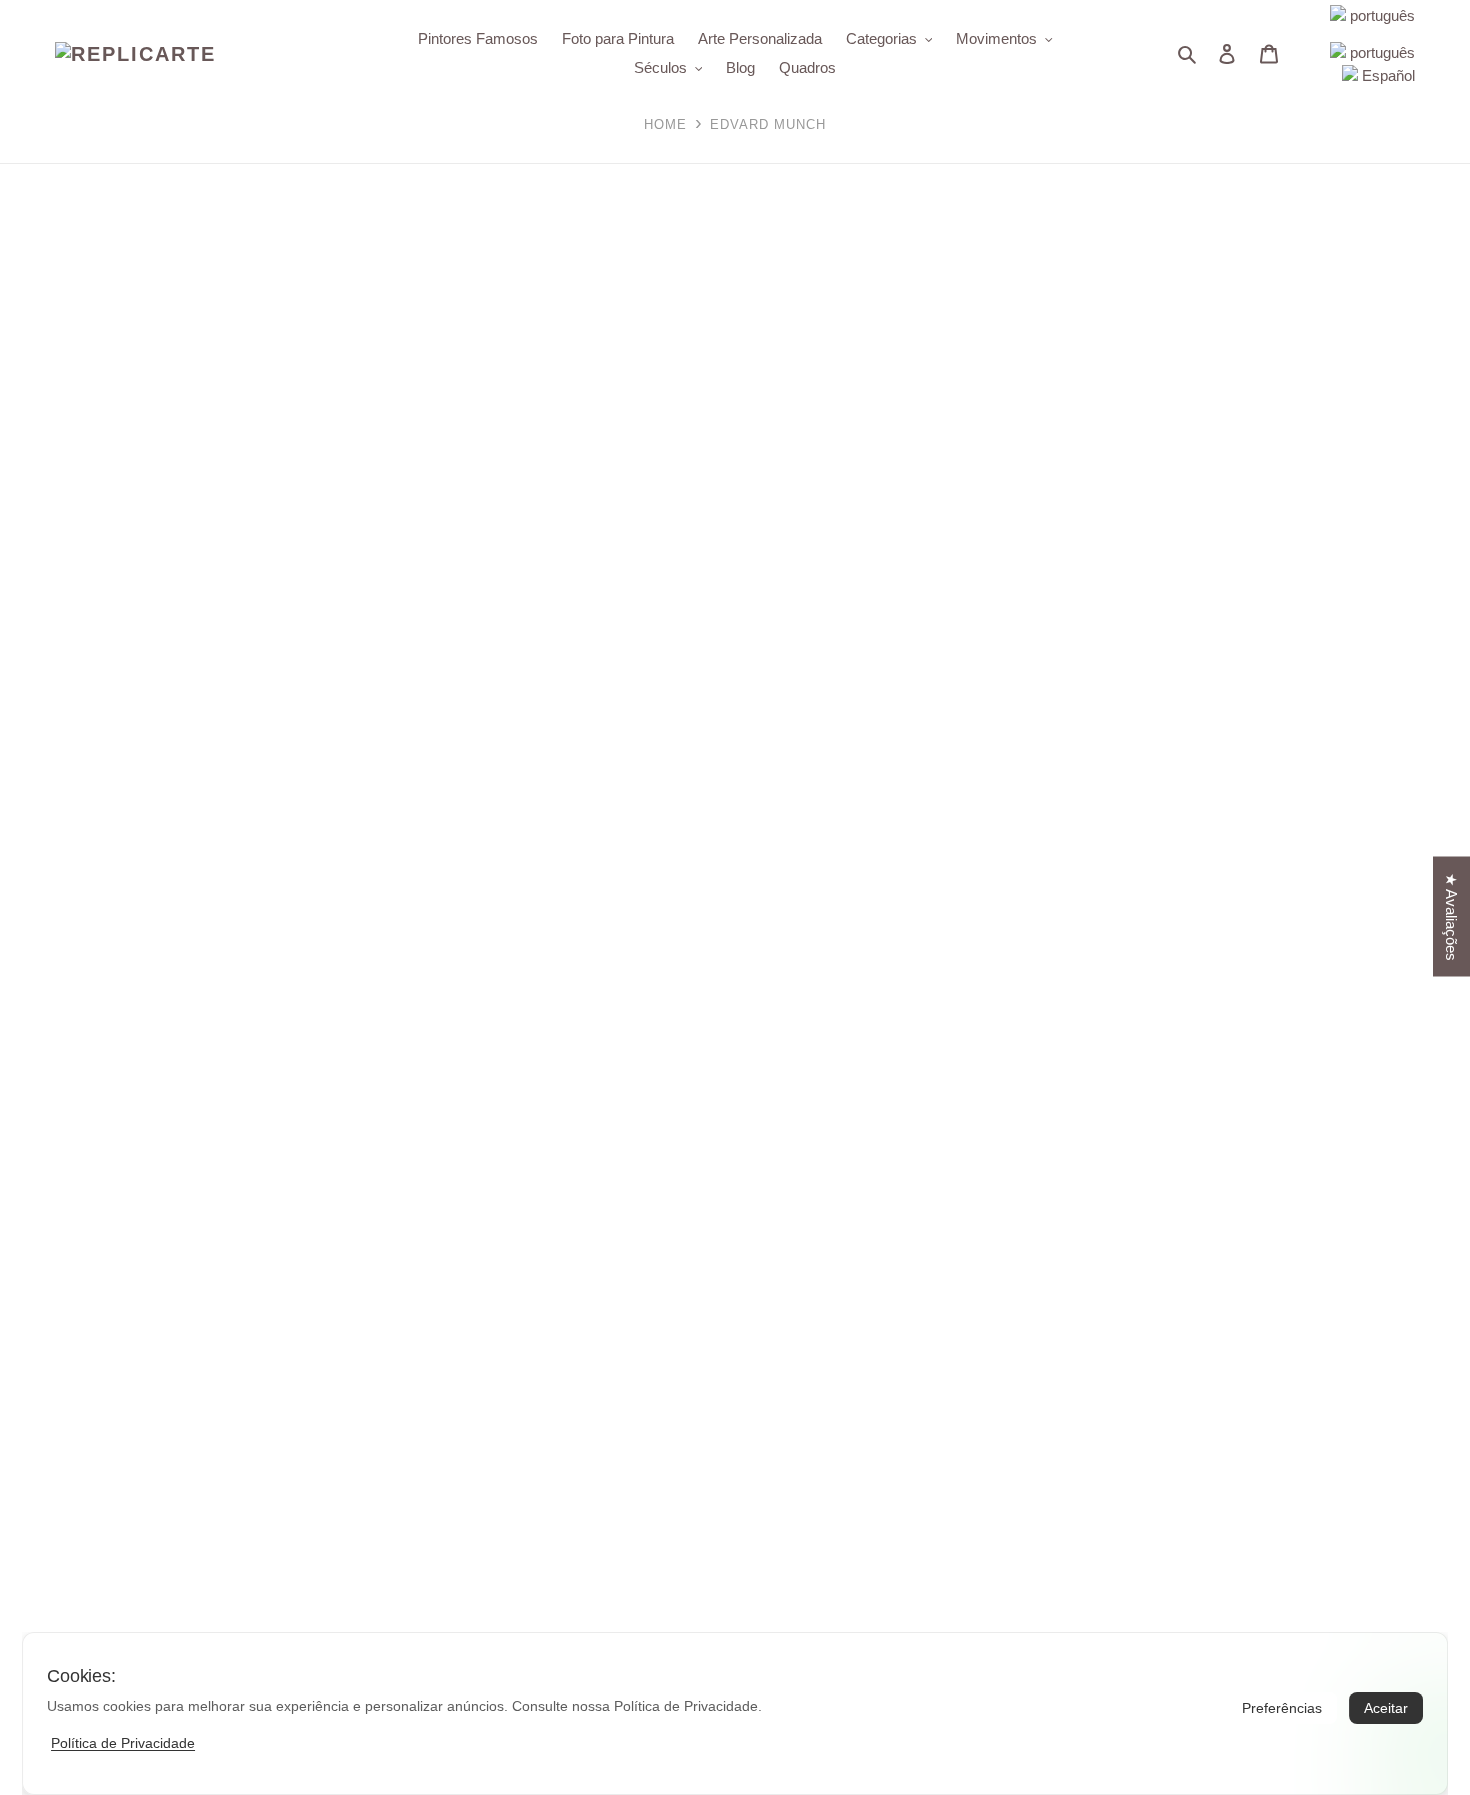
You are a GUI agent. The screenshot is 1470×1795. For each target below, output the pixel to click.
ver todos (30, 506)
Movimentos (43, 836)
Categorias (38, 793)
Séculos (28, 878)
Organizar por (45, 354)
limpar (20, 628)
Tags (16, 548)
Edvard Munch (88, 713)
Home (665, 124)
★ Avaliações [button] (1451, 916)
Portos (61, 591)
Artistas (27, 671)
